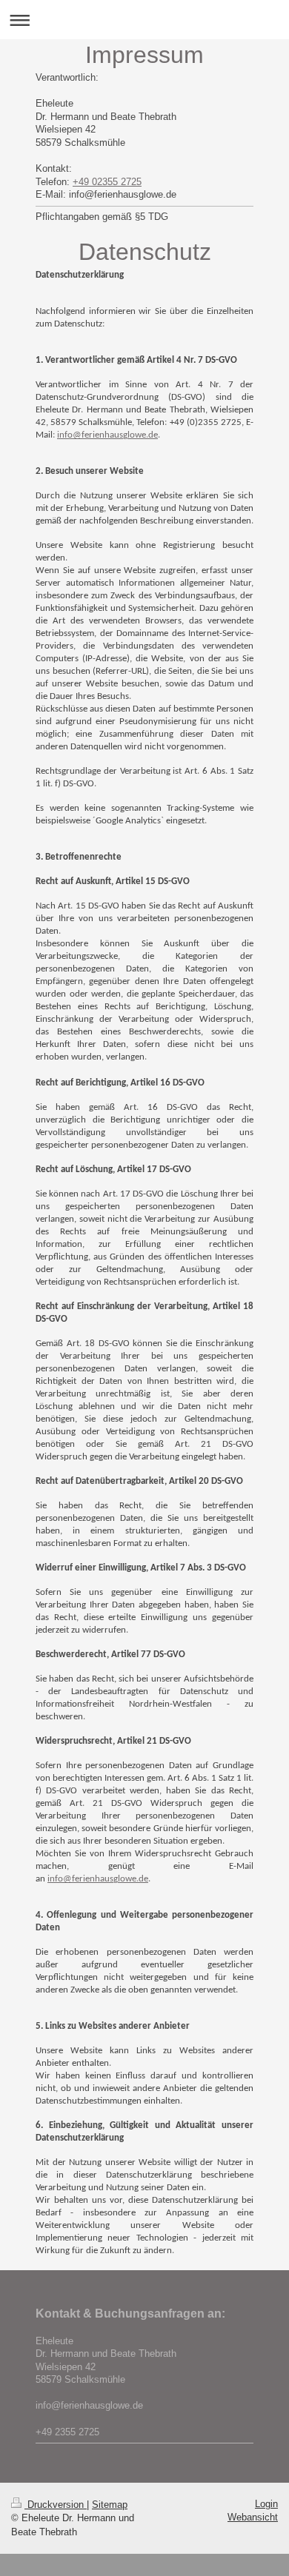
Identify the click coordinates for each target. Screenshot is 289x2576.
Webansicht (253, 2517)
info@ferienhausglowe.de (107, 435)
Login (266, 2504)
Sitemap (110, 2505)
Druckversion (56, 2505)
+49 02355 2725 (107, 182)
